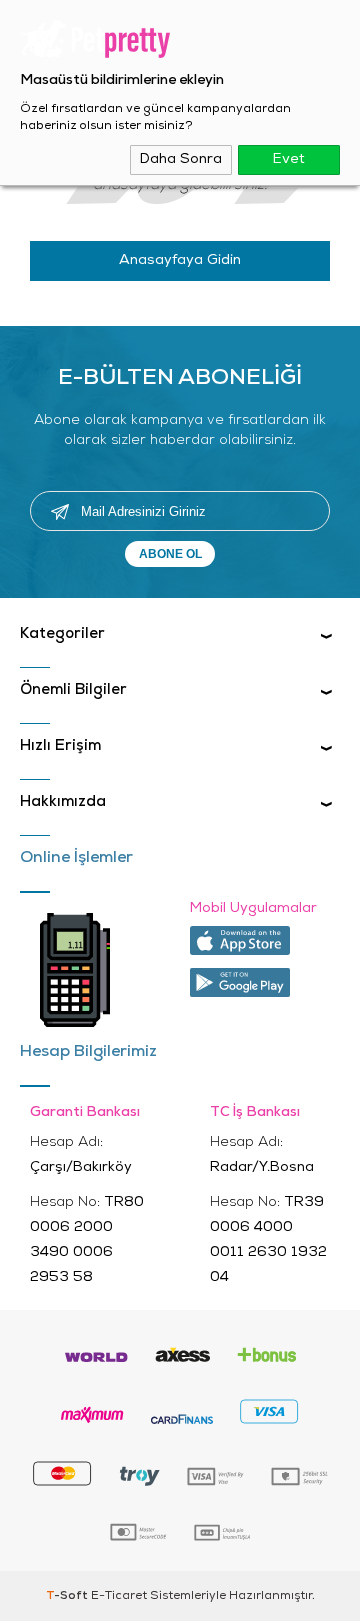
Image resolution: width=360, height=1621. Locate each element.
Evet (289, 159)
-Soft (68, 1596)
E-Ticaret (119, 1596)
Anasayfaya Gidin (180, 260)
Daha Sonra (181, 159)
